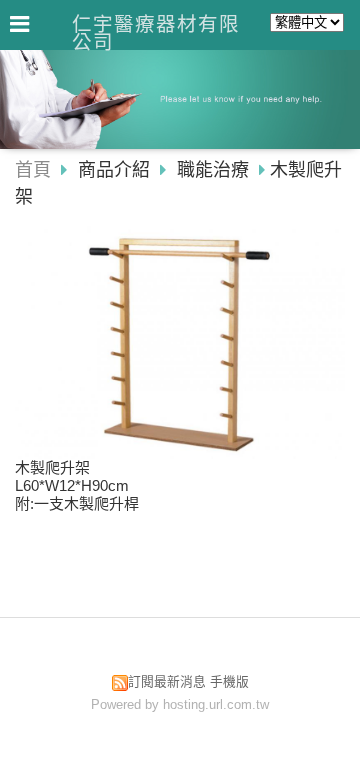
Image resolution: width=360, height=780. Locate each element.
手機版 (229, 681)
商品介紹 (116, 170)
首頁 (33, 170)
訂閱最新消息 (167, 681)
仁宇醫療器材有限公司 (156, 33)
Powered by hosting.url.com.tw (180, 704)
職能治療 (213, 170)
